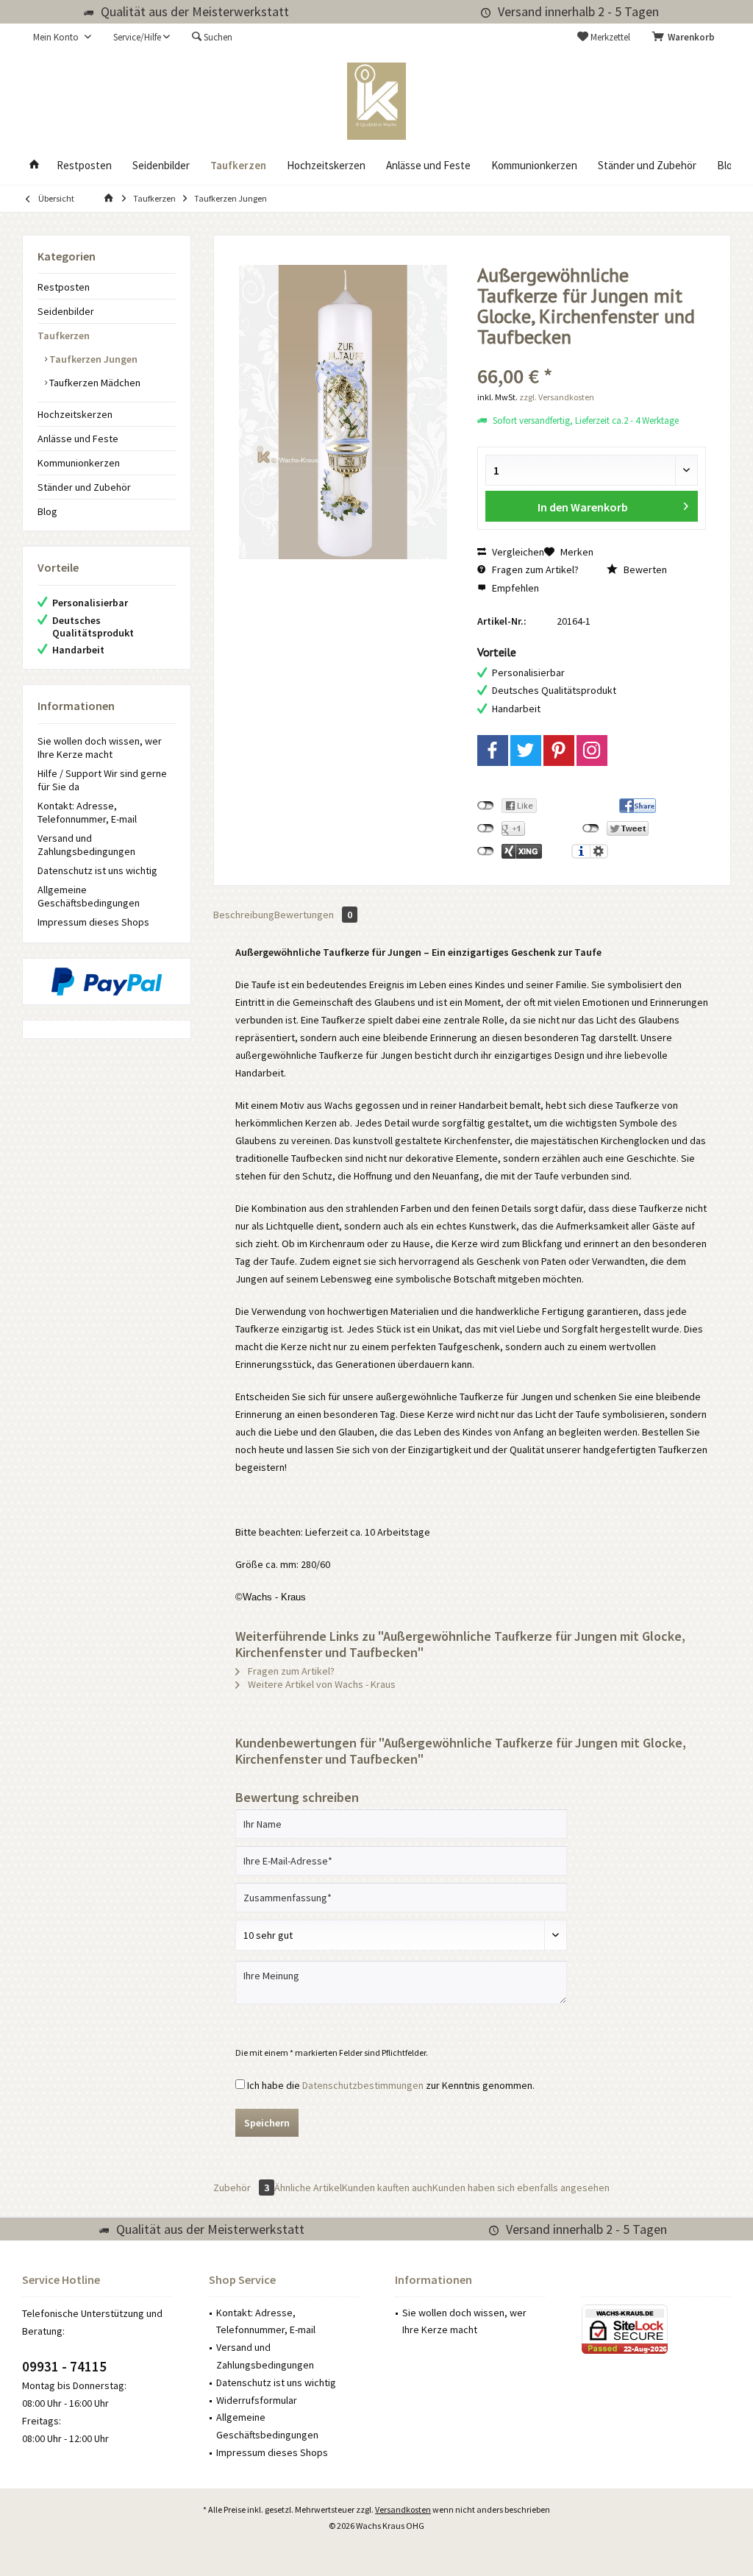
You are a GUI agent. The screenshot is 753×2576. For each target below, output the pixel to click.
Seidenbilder (66, 311)
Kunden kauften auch (387, 2188)
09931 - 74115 (64, 2366)
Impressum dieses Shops (93, 922)
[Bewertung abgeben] (592, 356)
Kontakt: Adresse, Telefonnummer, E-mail (87, 812)
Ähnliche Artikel (308, 2188)
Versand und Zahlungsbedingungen (86, 845)
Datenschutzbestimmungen (363, 2085)
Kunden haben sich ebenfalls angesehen (521, 2188)
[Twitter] (526, 751)
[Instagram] (592, 751)
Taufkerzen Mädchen (94, 383)
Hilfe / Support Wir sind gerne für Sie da (102, 780)
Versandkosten (403, 2509)
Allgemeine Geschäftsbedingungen (89, 896)
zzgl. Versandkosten (557, 397)
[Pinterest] (559, 751)
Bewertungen (313, 915)
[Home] (34, 166)
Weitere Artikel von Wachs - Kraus (321, 1684)
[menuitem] (686, 38)
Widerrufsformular (257, 2400)
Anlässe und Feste (78, 439)
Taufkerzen (64, 336)
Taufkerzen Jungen (92, 359)
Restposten (64, 287)
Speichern (267, 2123)
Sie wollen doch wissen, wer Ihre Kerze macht (100, 748)
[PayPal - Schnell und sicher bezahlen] (107, 982)
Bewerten (644, 570)
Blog (47, 511)
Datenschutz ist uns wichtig (97, 870)
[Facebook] (493, 751)
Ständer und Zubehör (84, 487)
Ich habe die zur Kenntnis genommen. (391, 2085)
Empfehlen (514, 588)
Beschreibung (244, 915)
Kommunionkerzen (79, 463)
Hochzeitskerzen (75, 414)
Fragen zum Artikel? (534, 570)
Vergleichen (517, 552)
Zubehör (241, 2188)
